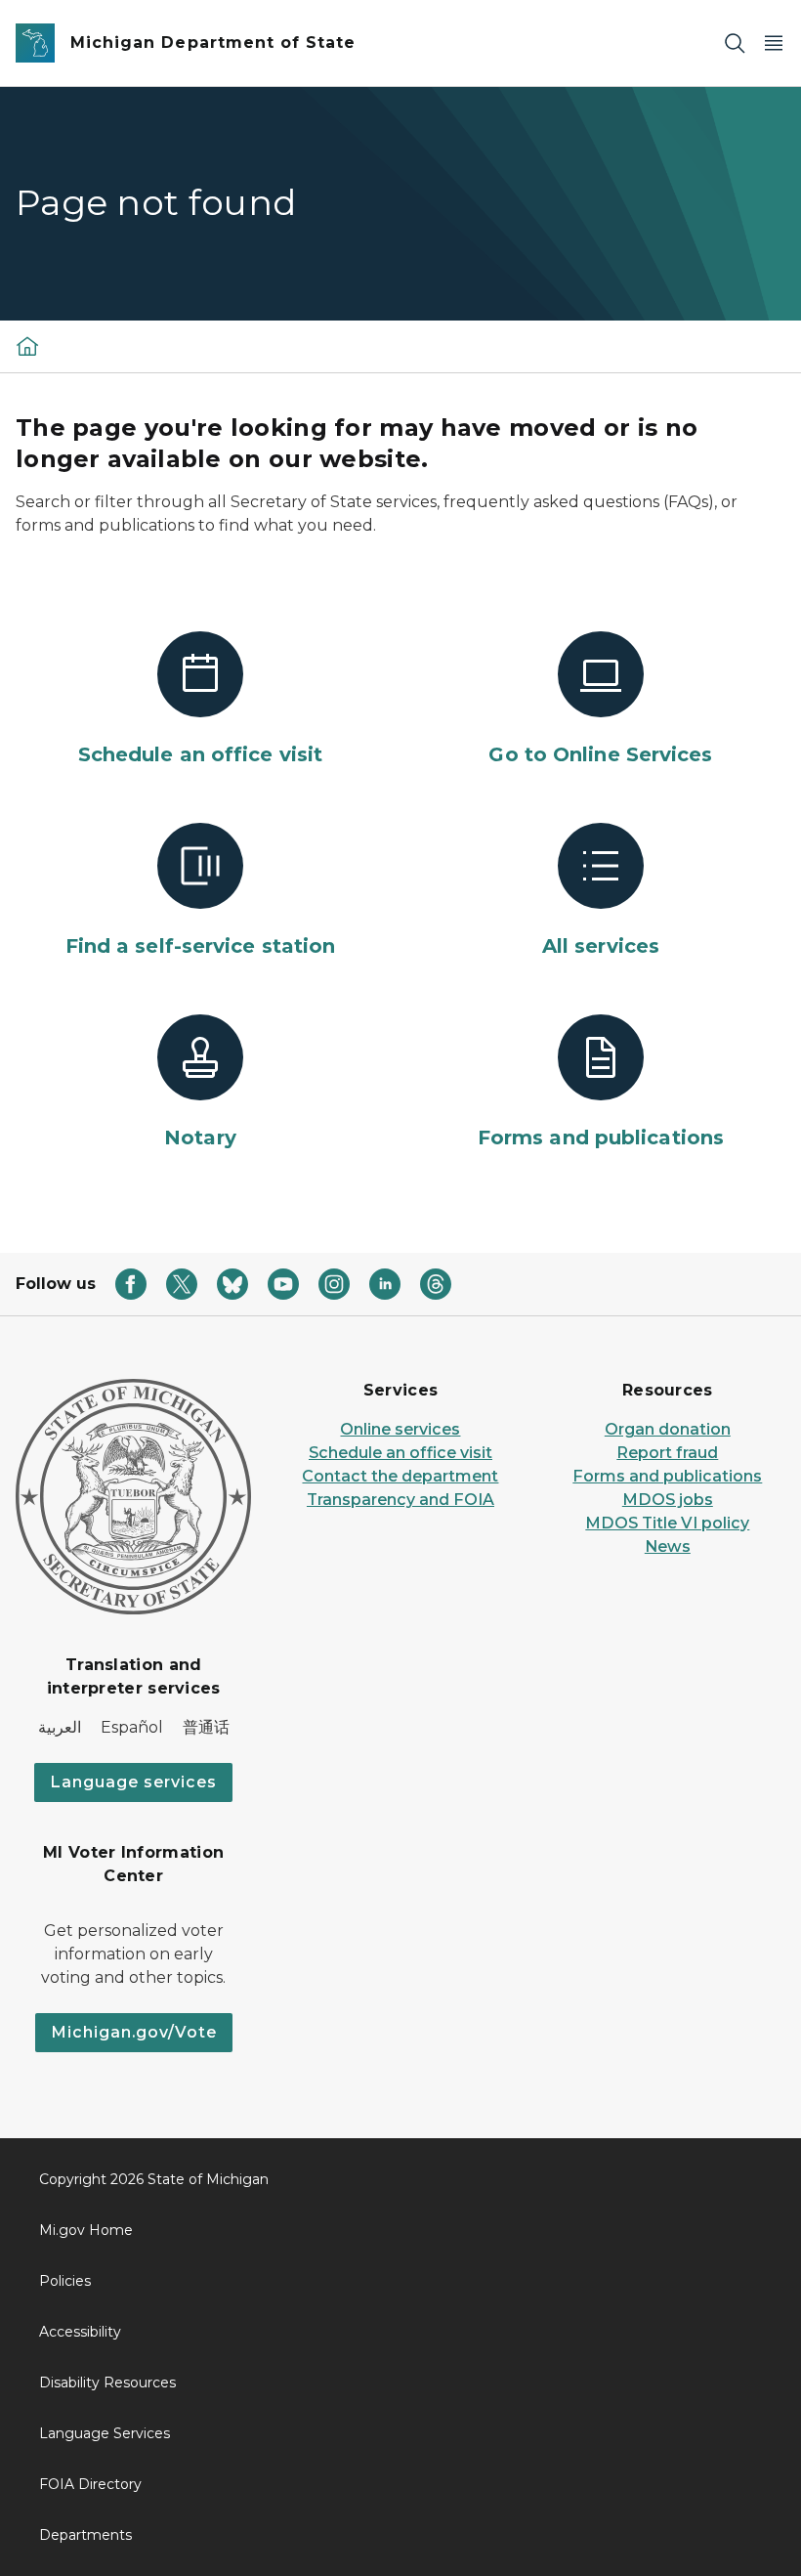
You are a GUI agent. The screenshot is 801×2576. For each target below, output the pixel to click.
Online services (400, 1429)
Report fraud (667, 1453)
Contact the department (400, 1476)
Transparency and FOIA (400, 1500)
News (668, 1546)
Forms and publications (667, 1476)
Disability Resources (107, 2383)
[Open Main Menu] (774, 43)
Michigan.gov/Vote (134, 2032)
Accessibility (80, 2332)
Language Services (105, 2433)
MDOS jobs (668, 1500)
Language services (133, 1782)
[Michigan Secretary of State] (27, 346)
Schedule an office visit (400, 1453)
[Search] (735, 43)
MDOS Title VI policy (667, 1523)
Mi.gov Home (86, 2230)
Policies (65, 2281)
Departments (85, 2535)
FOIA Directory (90, 2484)
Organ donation (668, 1429)
